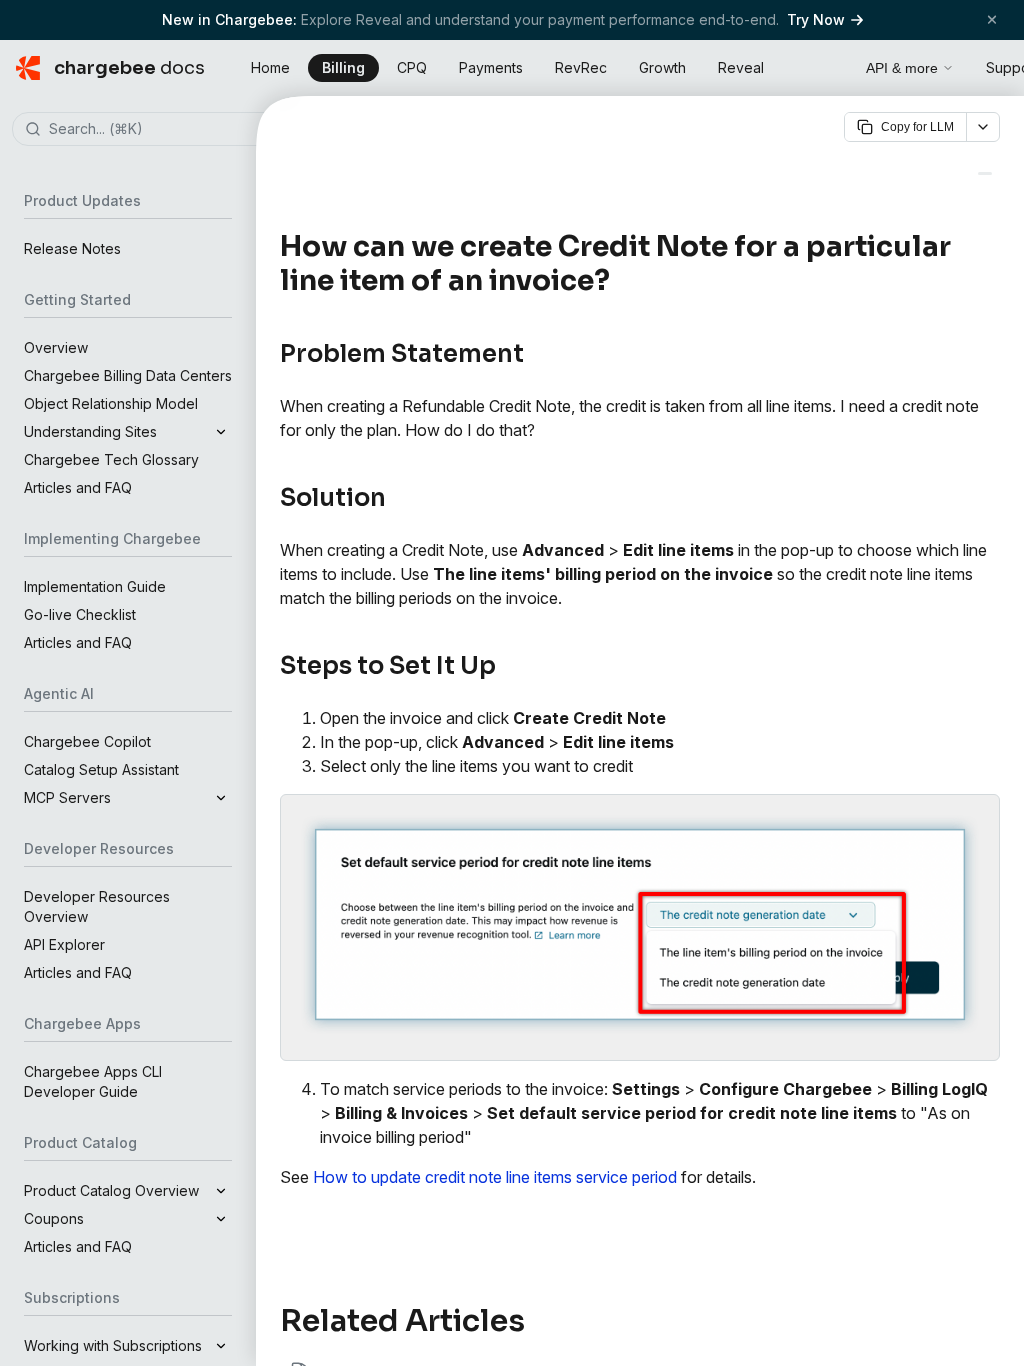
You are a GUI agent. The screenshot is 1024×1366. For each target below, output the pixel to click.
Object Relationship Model (111, 403)
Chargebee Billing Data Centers (128, 375)
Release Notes (72, 248)
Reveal (741, 67)
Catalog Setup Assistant (101, 769)
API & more (902, 68)
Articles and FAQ (78, 487)
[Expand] (221, 432)
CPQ (412, 67)
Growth (662, 67)
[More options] (983, 127)
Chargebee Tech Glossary (111, 459)
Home (270, 67)
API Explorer (64, 944)
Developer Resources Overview (97, 906)
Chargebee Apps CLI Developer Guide (93, 1081)
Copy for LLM (917, 127)
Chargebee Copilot (87, 741)
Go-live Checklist (80, 614)
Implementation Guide (95, 586)
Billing (343, 67)
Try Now (816, 19)
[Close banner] (992, 19)
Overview (56, 347)
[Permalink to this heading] (621, 281)
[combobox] (158, 130)
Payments (491, 67)
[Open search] (828, 65)
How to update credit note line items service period (495, 1177)
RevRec (581, 67)
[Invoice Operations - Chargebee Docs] (985, 173)
